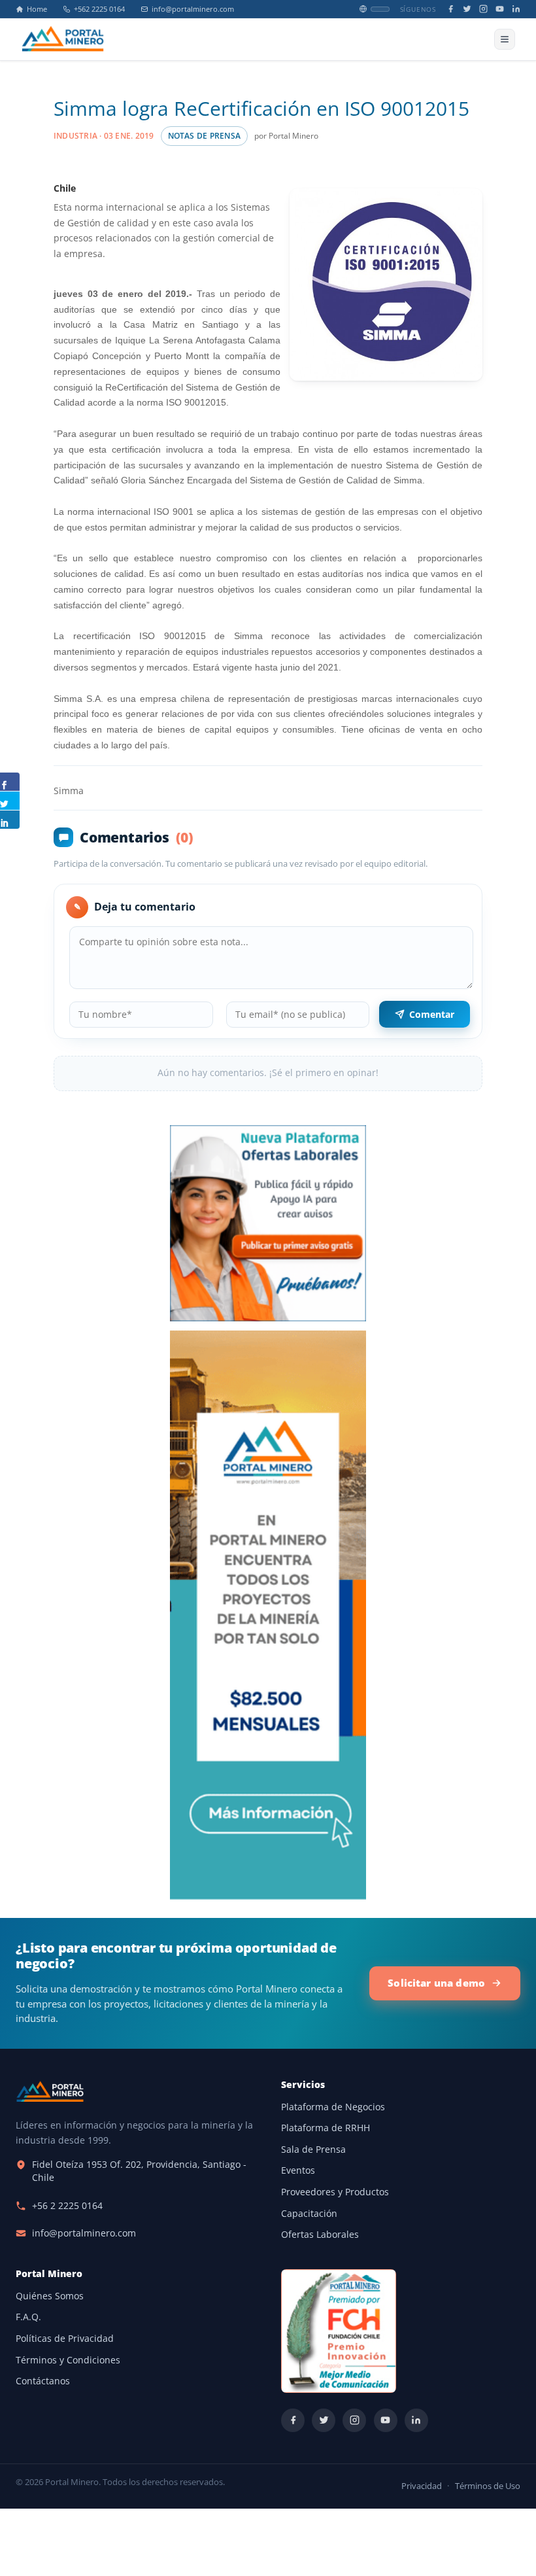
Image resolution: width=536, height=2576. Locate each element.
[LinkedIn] (516, 9)
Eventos (298, 2170)
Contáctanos (43, 2381)
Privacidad (422, 2486)
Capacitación (309, 2214)
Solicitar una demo (436, 1983)
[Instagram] (483, 9)
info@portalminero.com (193, 9)
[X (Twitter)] (467, 9)
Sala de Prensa (313, 2150)
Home (37, 9)
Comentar (432, 1014)
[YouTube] (500, 9)
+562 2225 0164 (99, 9)
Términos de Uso (488, 2486)
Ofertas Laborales (320, 2235)
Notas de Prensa (204, 136)
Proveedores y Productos (335, 2192)
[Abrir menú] (505, 39)
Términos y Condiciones (68, 2360)
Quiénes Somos (50, 2296)
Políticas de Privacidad (65, 2339)
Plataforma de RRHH (326, 2128)
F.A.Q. (28, 2317)
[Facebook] (451, 9)
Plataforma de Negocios (333, 2107)
